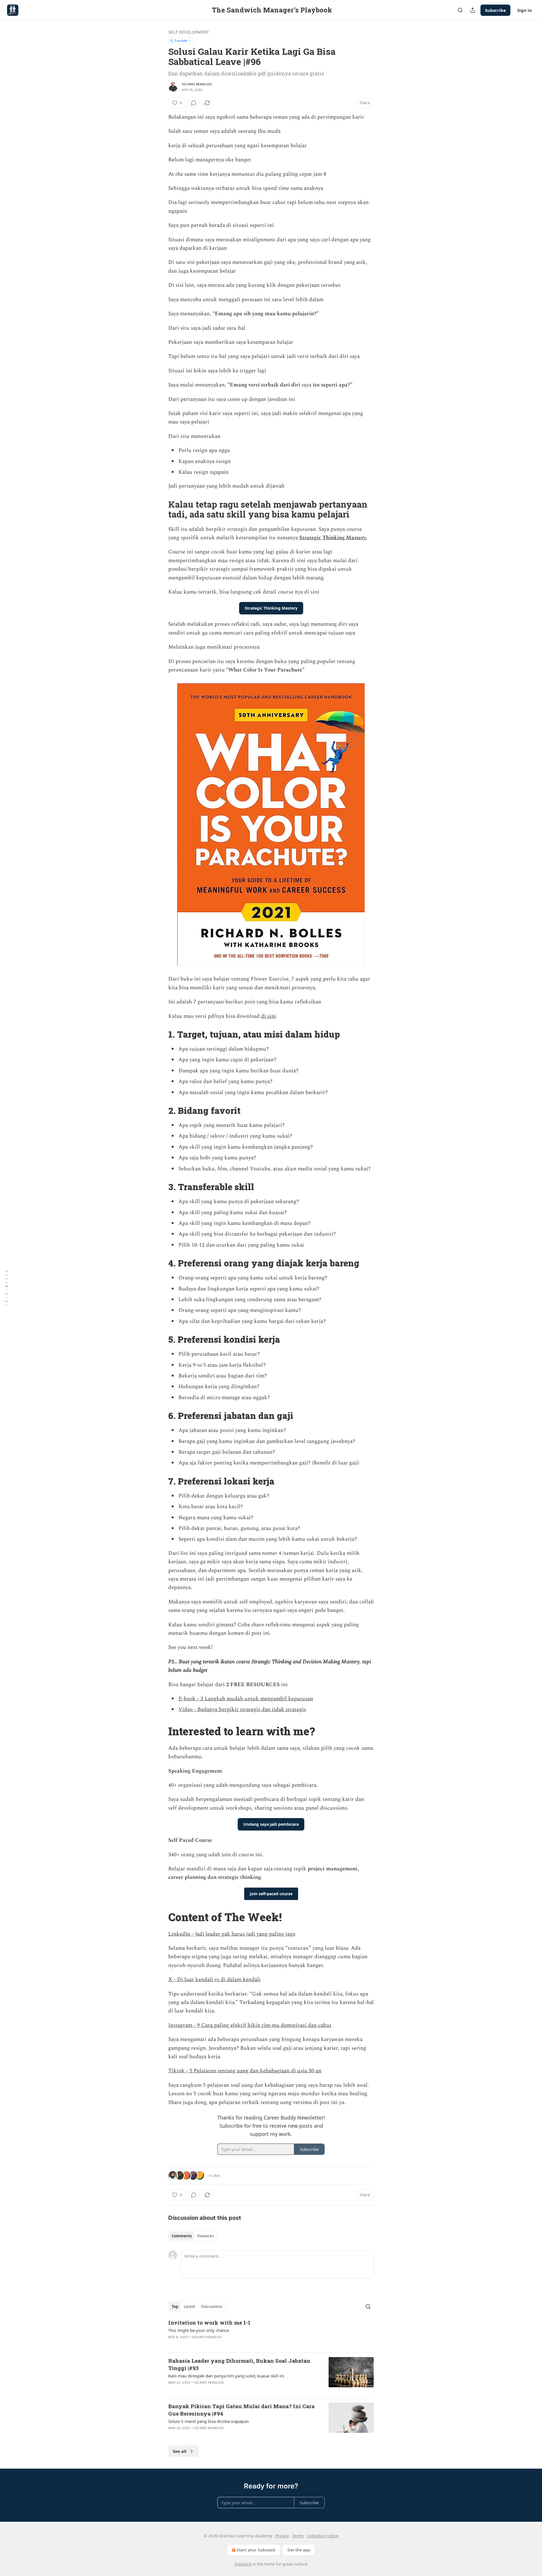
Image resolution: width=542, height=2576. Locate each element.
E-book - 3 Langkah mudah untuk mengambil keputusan (246, 1699)
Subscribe (495, 10)
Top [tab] (175, 2307)
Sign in (524, 10)
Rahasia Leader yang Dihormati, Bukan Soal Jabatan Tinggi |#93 (239, 2364)
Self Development (189, 32)
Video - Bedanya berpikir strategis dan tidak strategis (242, 1709)
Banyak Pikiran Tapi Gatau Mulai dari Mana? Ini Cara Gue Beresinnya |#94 (241, 2410)
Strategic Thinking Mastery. (333, 538)
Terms (298, 2536)
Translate (181, 41)
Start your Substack (256, 2550)
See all (180, 2451)
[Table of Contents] (6, 1288)
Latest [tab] (190, 2307)
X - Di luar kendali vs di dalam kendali (214, 1980)
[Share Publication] (473, 10)
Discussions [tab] (212, 2307)
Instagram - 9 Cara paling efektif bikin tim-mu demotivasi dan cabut (250, 2025)
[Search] (460, 10)
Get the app (299, 2550)
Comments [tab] (182, 2236)
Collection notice (323, 2536)
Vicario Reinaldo (197, 84)
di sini (269, 1016)
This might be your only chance (199, 2330)
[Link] (160, 509)
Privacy (282, 2536)
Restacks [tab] (206, 2236)
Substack (243, 2564)
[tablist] (193, 2236)
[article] (271, 2333)
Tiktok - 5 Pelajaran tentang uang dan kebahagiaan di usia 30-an (245, 2071)
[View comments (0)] (194, 103)
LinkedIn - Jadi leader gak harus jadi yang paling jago (232, 1934)
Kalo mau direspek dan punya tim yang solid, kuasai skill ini (226, 2376)
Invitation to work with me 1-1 (209, 2322)
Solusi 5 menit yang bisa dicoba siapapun (208, 2421)
